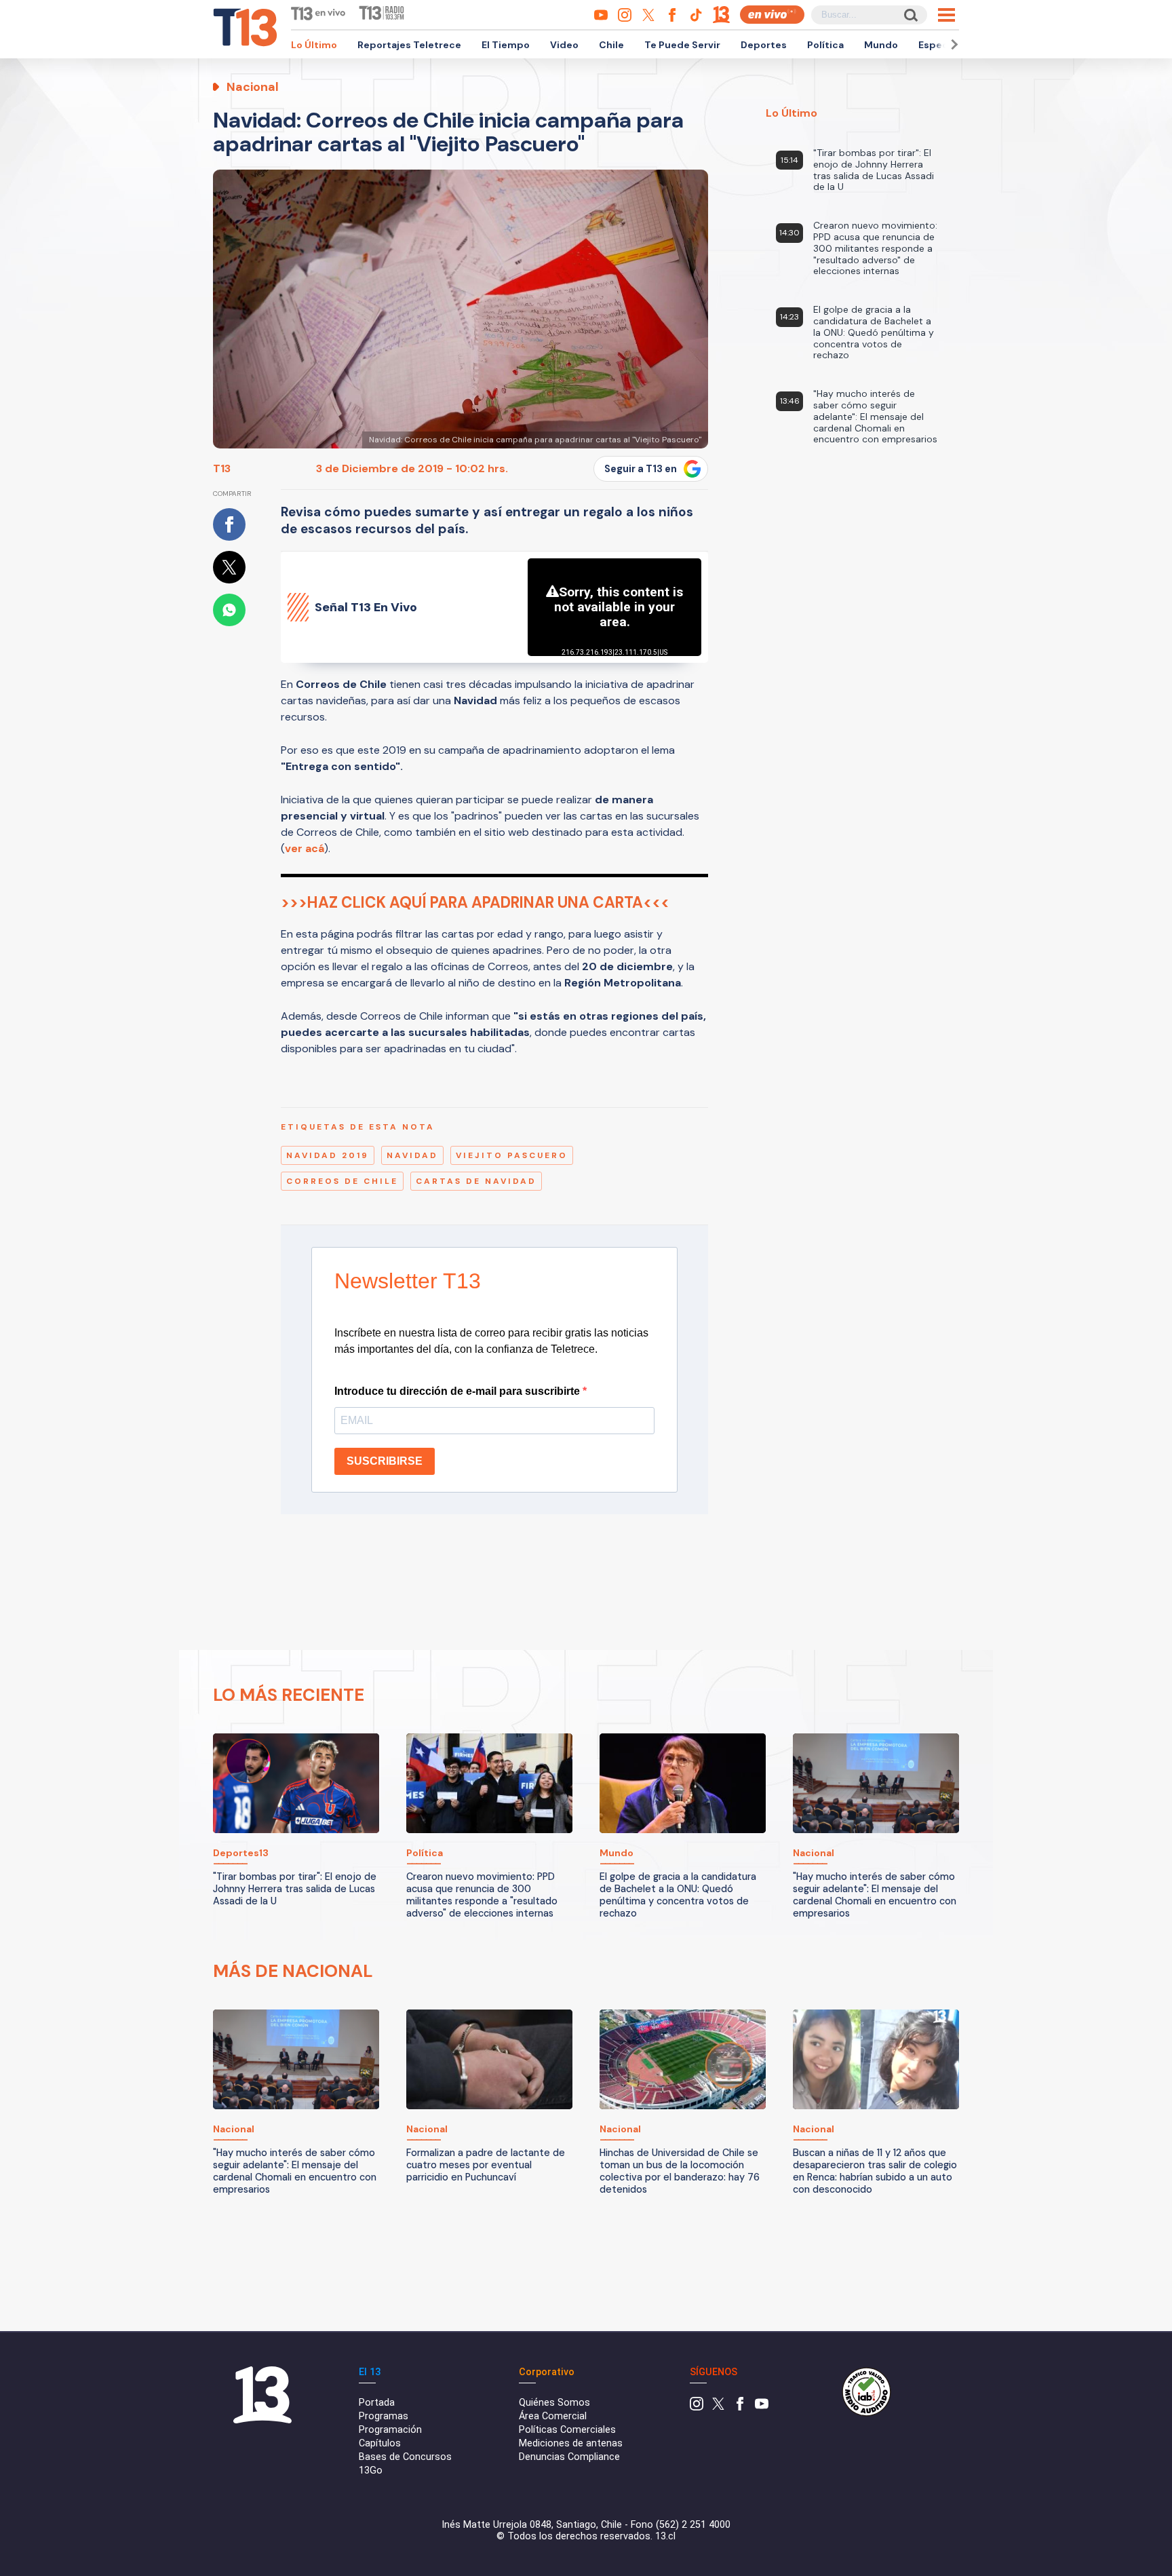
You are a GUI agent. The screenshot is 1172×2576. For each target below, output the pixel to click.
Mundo (881, 45)
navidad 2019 (328, 1155)
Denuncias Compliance (569, 2457)
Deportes (764, 45)
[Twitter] (718, 2407)
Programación (390, 2430)
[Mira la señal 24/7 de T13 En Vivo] (772, 15)
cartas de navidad (476, 1181)
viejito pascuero (512, 1155)
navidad (412, 1155)
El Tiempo (506, 45)
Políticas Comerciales (567, 2430)
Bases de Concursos (405, 2457)
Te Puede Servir (682, 45)
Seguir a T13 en (641, 469)
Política (825, 45)
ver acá (305, 848)
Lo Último (314, 45)
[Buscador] (910, 15)
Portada (377, 2403)
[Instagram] (697, 2407)
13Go (371, 2471)
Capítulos (380, 2443)
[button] (952, 44)
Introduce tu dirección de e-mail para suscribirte (458, 1391)
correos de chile (342, 1181)
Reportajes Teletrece (409, 45)
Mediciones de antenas (571, 2443)
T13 (222, 468)
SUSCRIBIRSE (385, 1461)
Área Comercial (553, 2416)
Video (564, 45)
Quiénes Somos (554, 2403)
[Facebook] (740, 2407)
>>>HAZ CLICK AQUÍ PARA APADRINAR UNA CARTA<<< (475, 903)
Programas (384, 2416)
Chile (611, 45)
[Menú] (946, 15)
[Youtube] (762, 2407)
